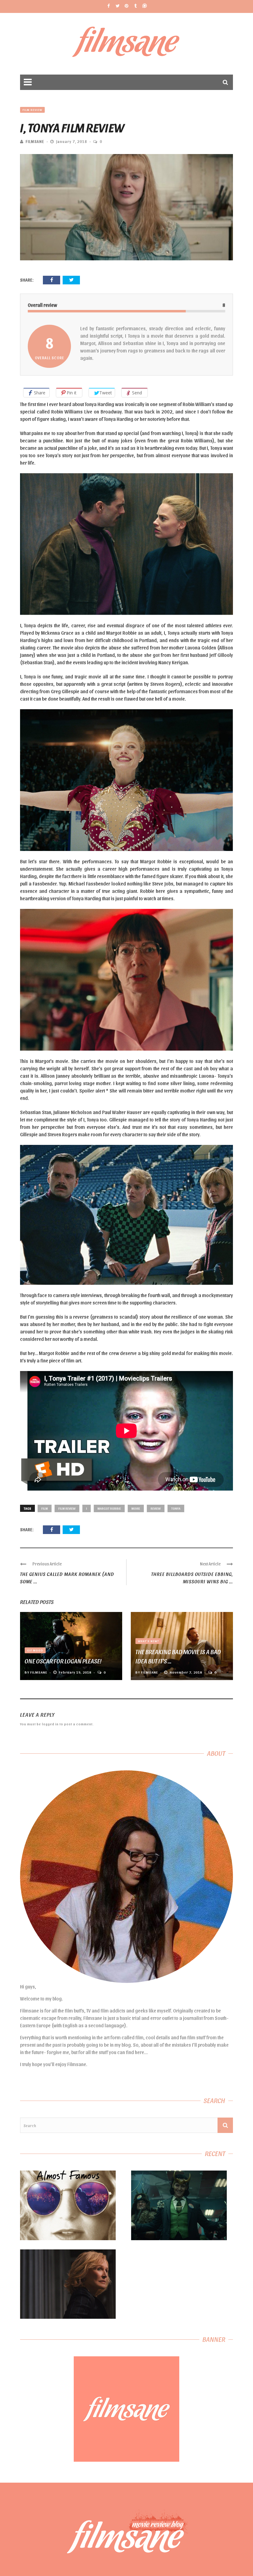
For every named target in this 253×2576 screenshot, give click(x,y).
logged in (50, 1724)
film (45, 1508)
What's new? (149, 1641)
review (156, 1508)
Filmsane (127, 44)
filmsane (35, 141)
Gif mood (35, 1650)
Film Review (32, 110)
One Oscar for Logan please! (63, 1661)
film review (67, 1508)
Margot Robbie (109, 1508)
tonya (176, 1508)
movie (136, 1508)
